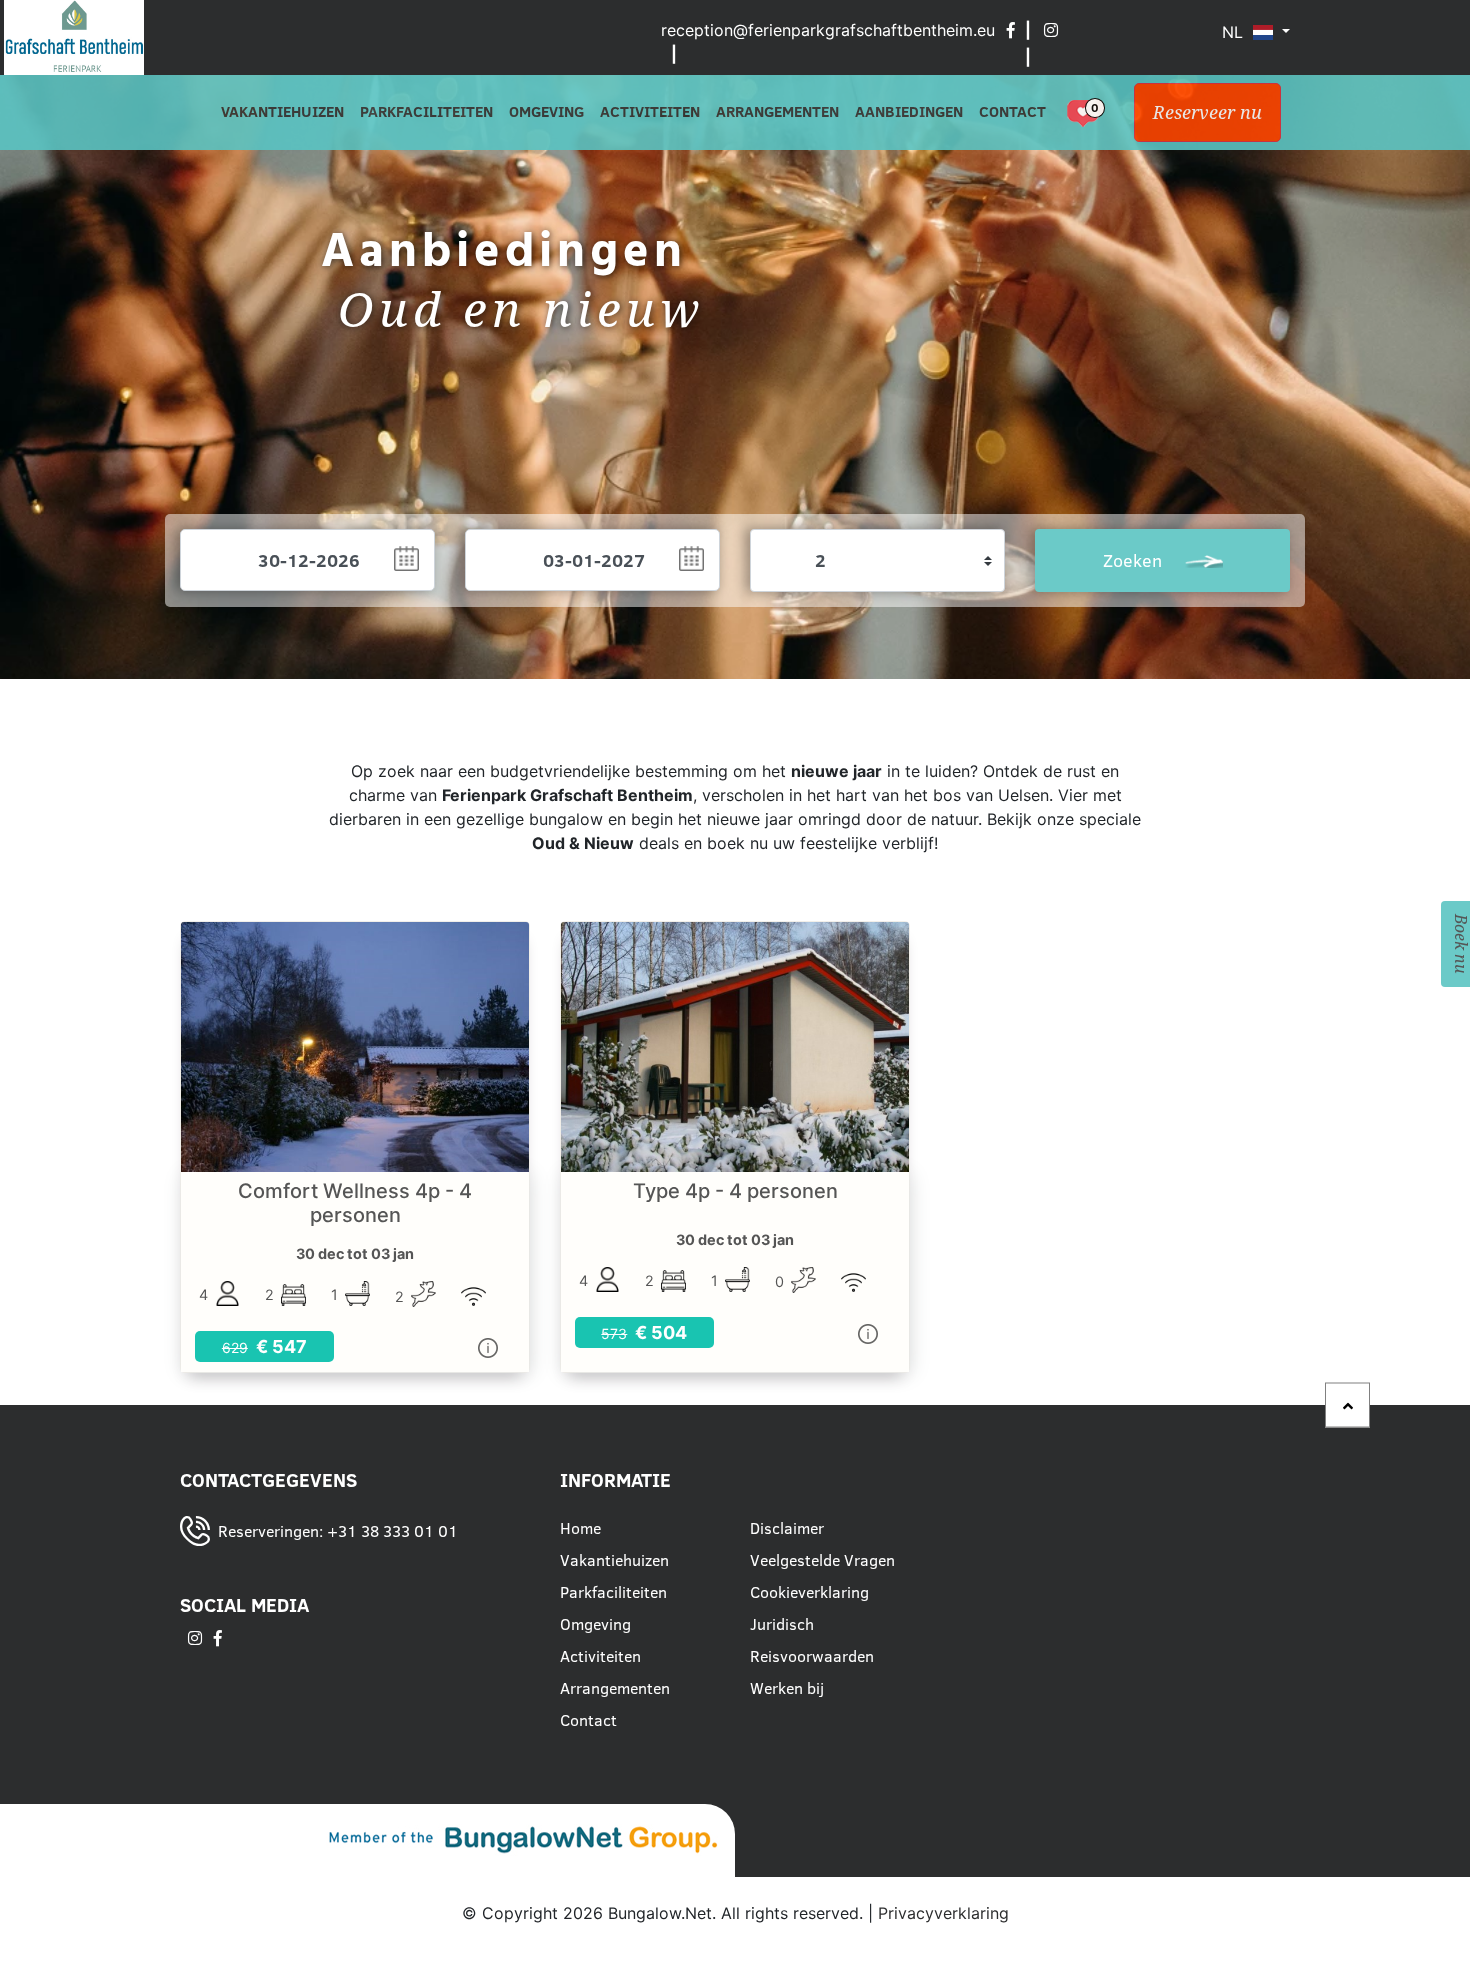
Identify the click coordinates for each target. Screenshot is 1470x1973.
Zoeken (1135, 560)
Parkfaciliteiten (426, 111)
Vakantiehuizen (282, 111)
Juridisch (782, 1624)
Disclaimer (787, 1528)
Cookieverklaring (809, 1592)
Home (580, 1528)
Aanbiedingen (909, 111)
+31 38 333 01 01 (392, 1531)
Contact (1012, 111)
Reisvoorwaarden (812, 1656)
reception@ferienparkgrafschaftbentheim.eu (828, 30)
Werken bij (787, 1688)
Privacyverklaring (943, 1913)
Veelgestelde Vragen (822, 1560)
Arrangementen (777, 111)
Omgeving (546, 111)
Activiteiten (650, 111)
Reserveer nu (1207, 112)
